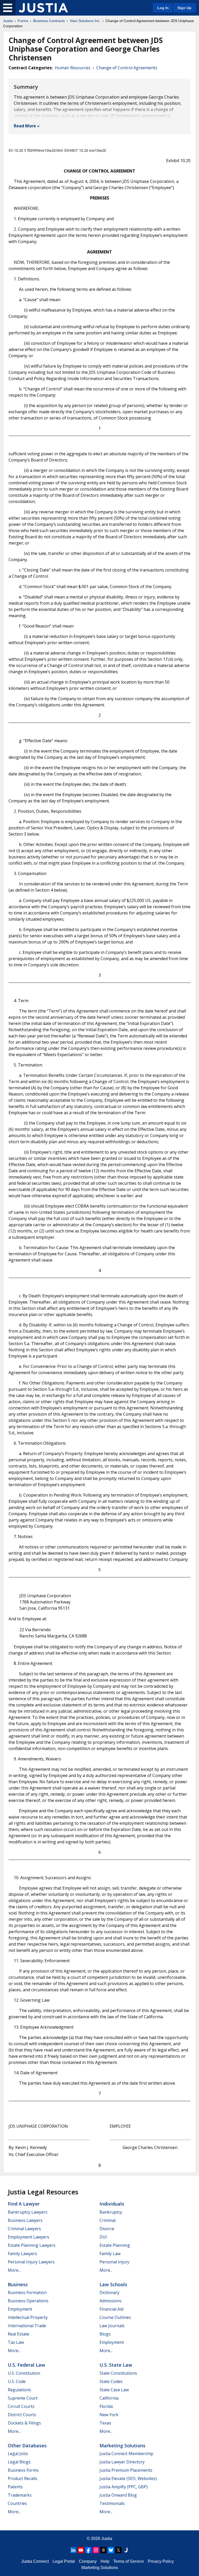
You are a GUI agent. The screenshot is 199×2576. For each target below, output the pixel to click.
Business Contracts (49, 21)
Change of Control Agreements (127, 68)
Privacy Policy (161, 2561)
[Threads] (103, 2550)
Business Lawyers (25, 2220)
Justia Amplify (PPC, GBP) (124, 2487)
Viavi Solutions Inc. (85, 21)
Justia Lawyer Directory (122, 2462)
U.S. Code (17, 2381)
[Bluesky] (111, 2550)
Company (88, 2561)
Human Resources (73, 68)
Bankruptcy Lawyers (28, 2212)
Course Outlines (115, 2317)
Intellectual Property (28, 2317)
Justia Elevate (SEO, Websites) (128, 2478)
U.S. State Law (116, 2365)
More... (14, 2270)
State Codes (111, 2381)
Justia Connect (35, 2561)
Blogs (105, 2334)
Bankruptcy (111, 2212)
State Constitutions (118, 2373)
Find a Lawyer (24, 2204)
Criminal (108, 2220)
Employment (20, 2309)
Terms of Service (129, 2561)
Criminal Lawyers (24, 2229)
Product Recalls (23, 2478)
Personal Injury (114, 2262)
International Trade (27, 2326)
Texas (105, 2423)
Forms (23, 21)
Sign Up (184, 8)
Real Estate (19, 2334)
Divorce (107, 2229)
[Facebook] (88, 2550)
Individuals (112, 2204)
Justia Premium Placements (126, 2470)
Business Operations (28, 2301)
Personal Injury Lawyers (31, 2262)
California (109, 2398)
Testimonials (112, 2503)
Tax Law (16, 2342)
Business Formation (27, 2292)
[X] (118, 2550)
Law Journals (112, 2326)
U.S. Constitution (24, 2373)
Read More (25, 126)
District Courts (22, 2415)
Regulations (19, 2390)
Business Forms (23, 2470)
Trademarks (20, 2495)
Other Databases (27, 2446)
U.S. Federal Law (26, 2365)
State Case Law (114, 2390)
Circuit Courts (21, 2406)
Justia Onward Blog (118, 2495)
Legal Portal (64, 2561)
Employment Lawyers (29, 2237)
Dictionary (109, 2292)
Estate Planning (115, 2245)
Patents (15, 2487)
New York (109, 2415)
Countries (17, 2503)
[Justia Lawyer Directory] (126, 2550)
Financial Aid (111, 2309)
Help (105, 2561)
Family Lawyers (22, 2254)
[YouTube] (81, 2550)
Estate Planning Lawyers (32, 2245)
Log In (163, 8)
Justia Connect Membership (126, 2454)
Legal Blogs (19, 2462)
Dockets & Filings (24, 2423)
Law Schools (113, 2284)
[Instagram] (96, 2550)
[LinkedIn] (73, 2550)
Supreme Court (23, 2398)
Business (18, 2284)
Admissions (111, 2301)
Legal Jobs (18, 2454)
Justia (8, 21)
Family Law (110, 2254)
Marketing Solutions (122, 2446)
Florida (106, 2406)
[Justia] (43, 8)
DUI (103, 2237)
